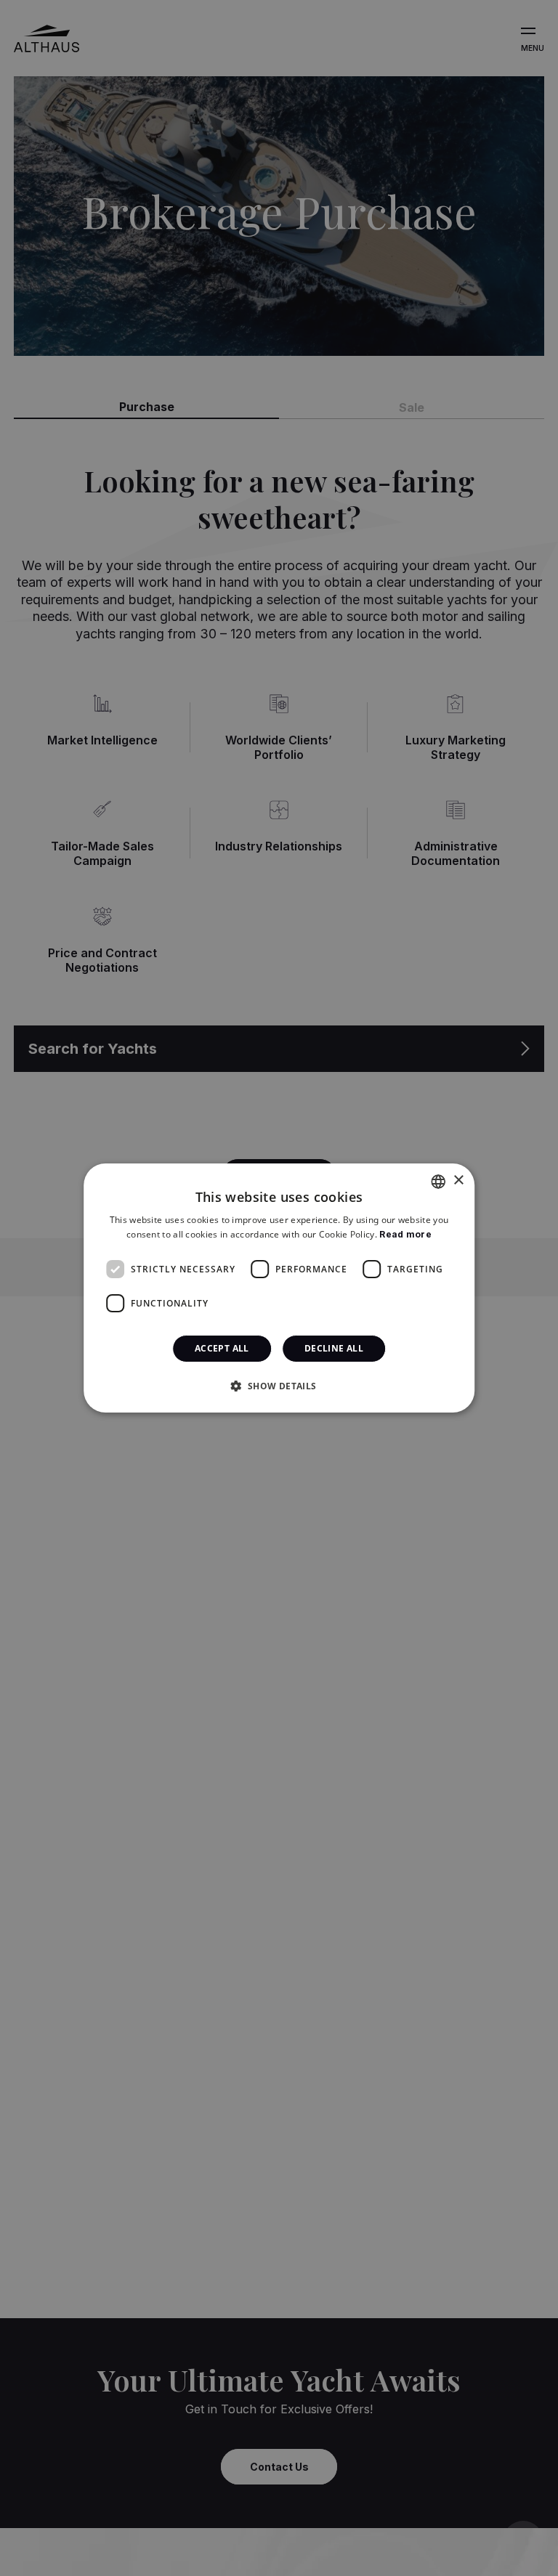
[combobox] (438, 1182)
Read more (405, 1234)
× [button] (458, 1181)
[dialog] (279, 1288)
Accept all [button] (222, 1348)
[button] (279, 1386)
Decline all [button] (334, 1348)
